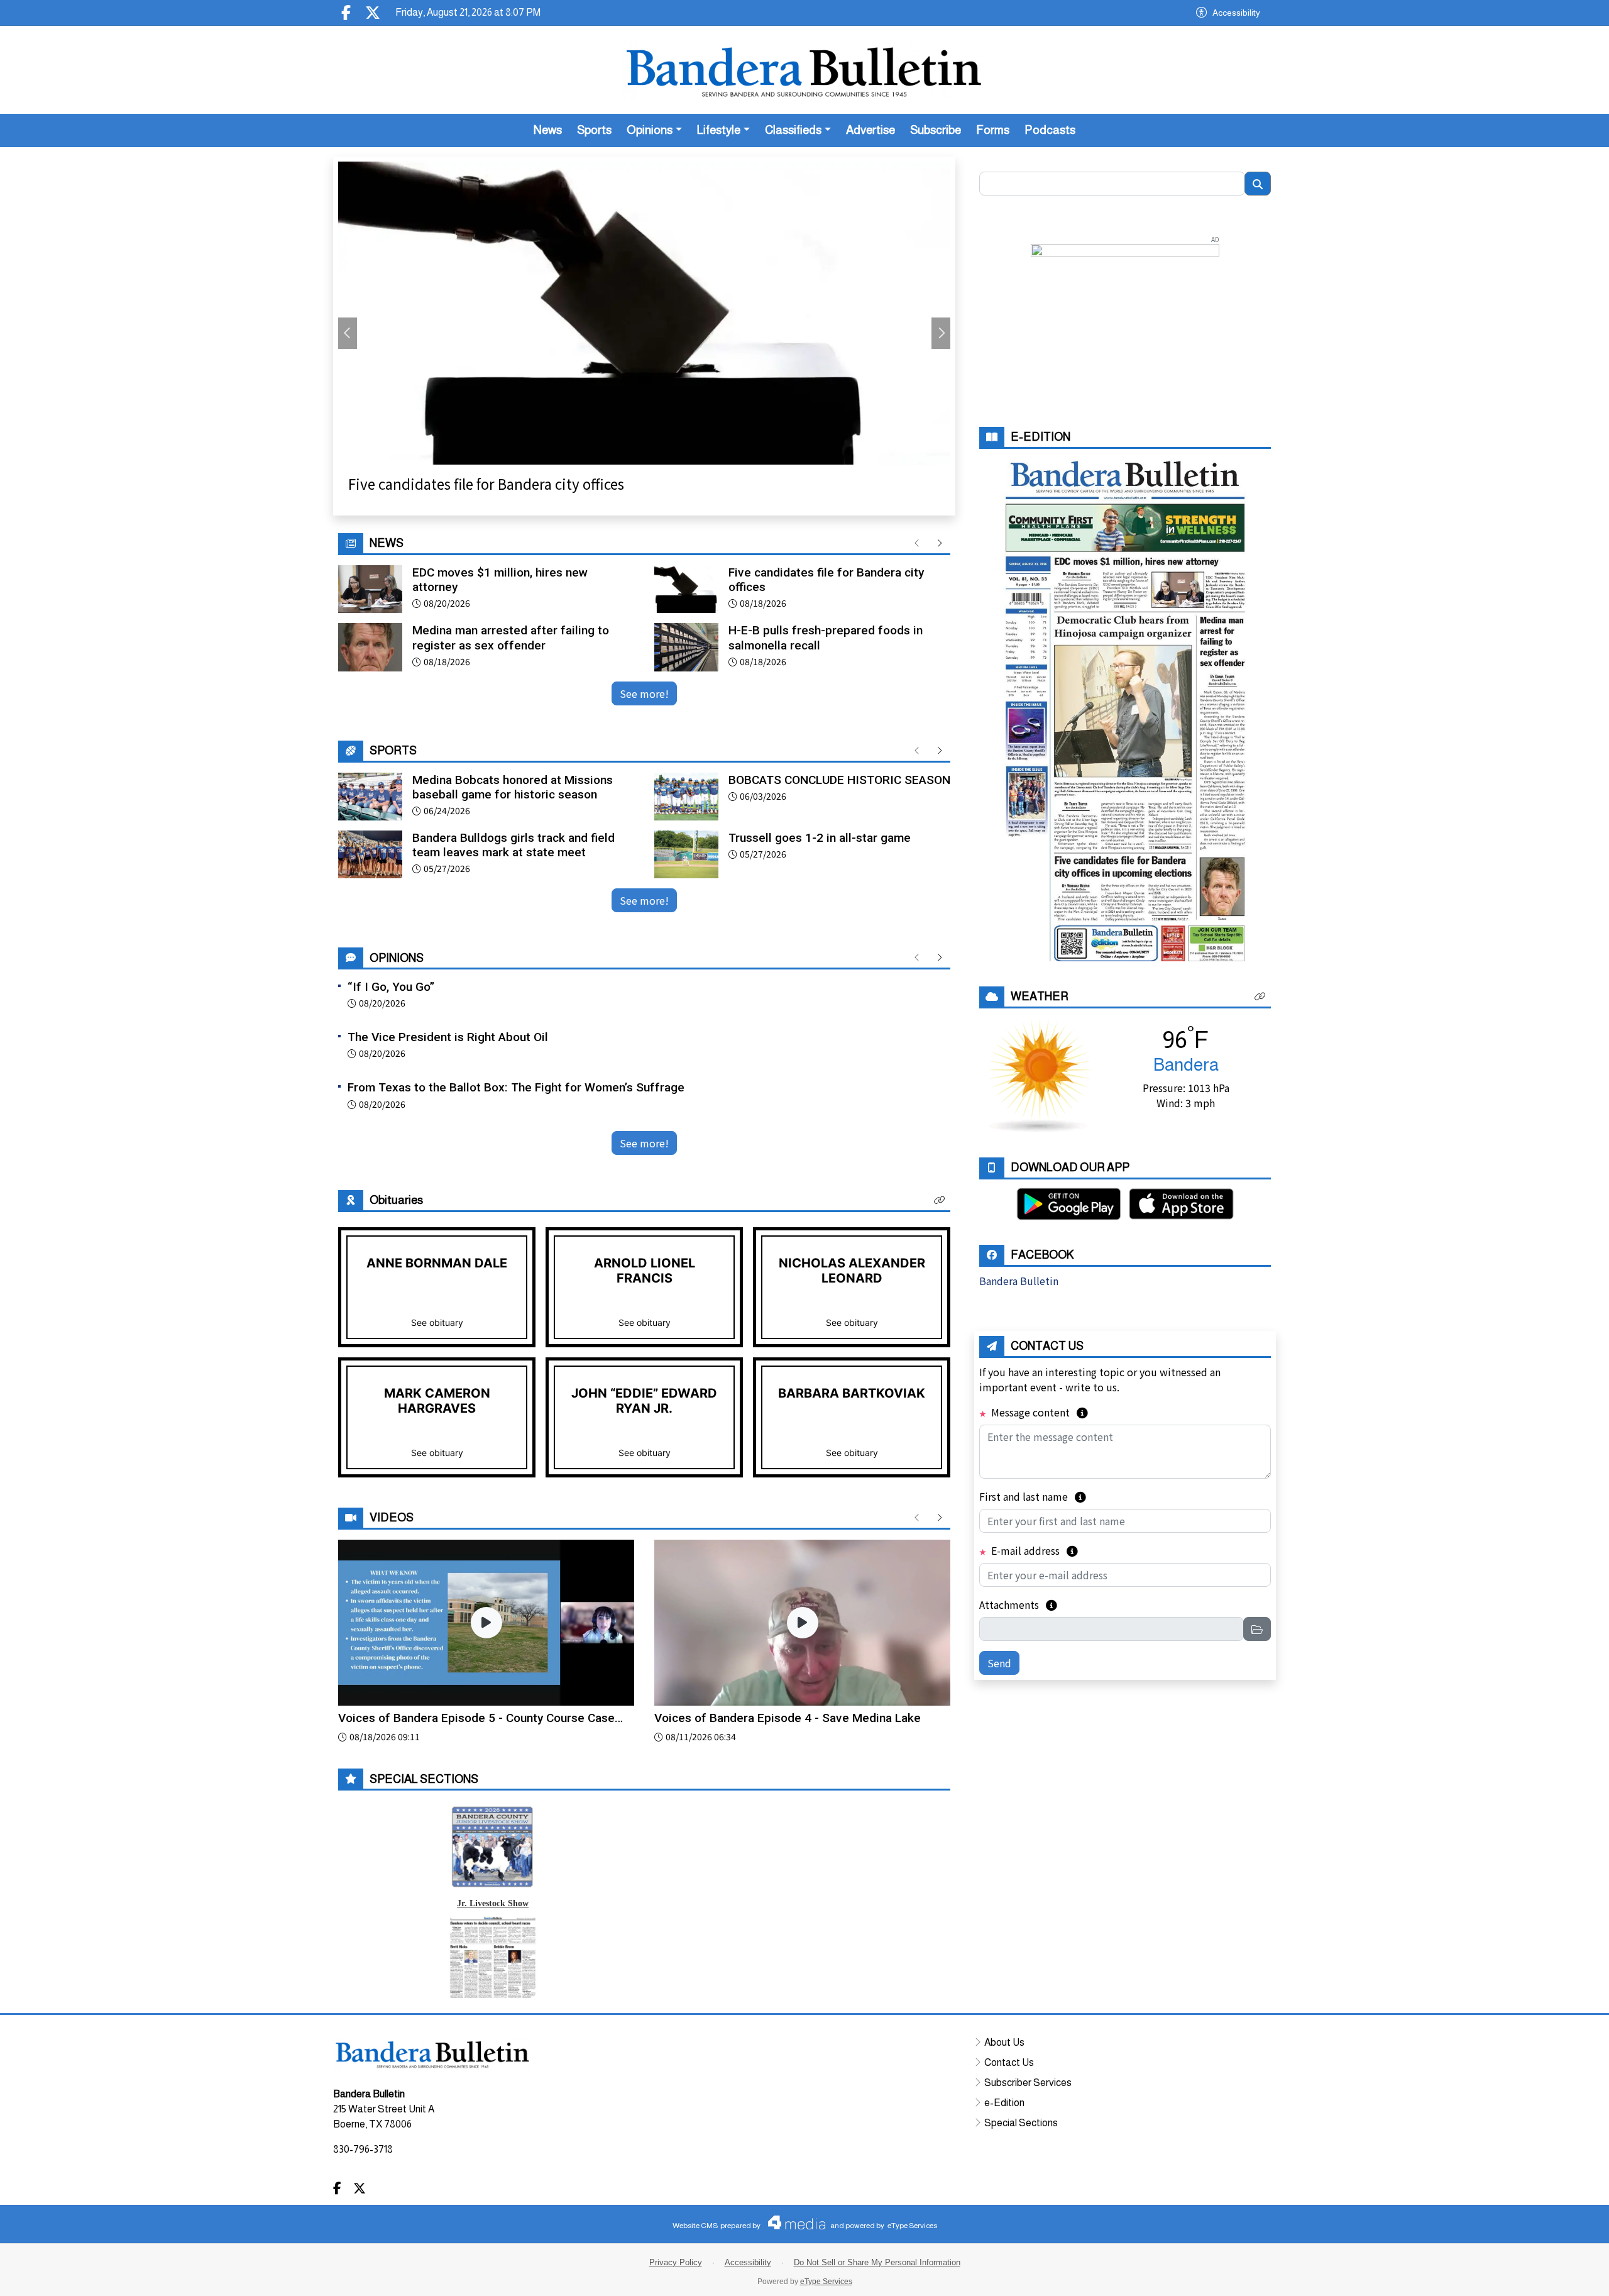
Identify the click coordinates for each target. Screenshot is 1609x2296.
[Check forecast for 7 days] (1040, 1074)
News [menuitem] (548, 130)
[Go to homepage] (804, 70)
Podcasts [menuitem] (1050, 130)
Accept (1566, 2274)
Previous (348, 333)
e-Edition (1004, 2103)
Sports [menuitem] (594, 130)
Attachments (1018, 1604)
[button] (940, 1200)
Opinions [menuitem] (650, 130)
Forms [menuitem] (993, 130)
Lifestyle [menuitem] (719, 130)
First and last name (1033, 1496)
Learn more (1504, 2274)
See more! (644, 693)
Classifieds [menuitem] (793, 130)
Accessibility (1236, 13)
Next (941, 333)
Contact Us (1009, 2062)
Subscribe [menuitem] (936, 130)
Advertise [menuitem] (870, 130)
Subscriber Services (1028, 2083)
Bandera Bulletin (1019, 1281)
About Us (1004, 2042)
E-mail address (1033, 1550)
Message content (1038, 1412)
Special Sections (1021, 2123)
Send (999, 1663)
